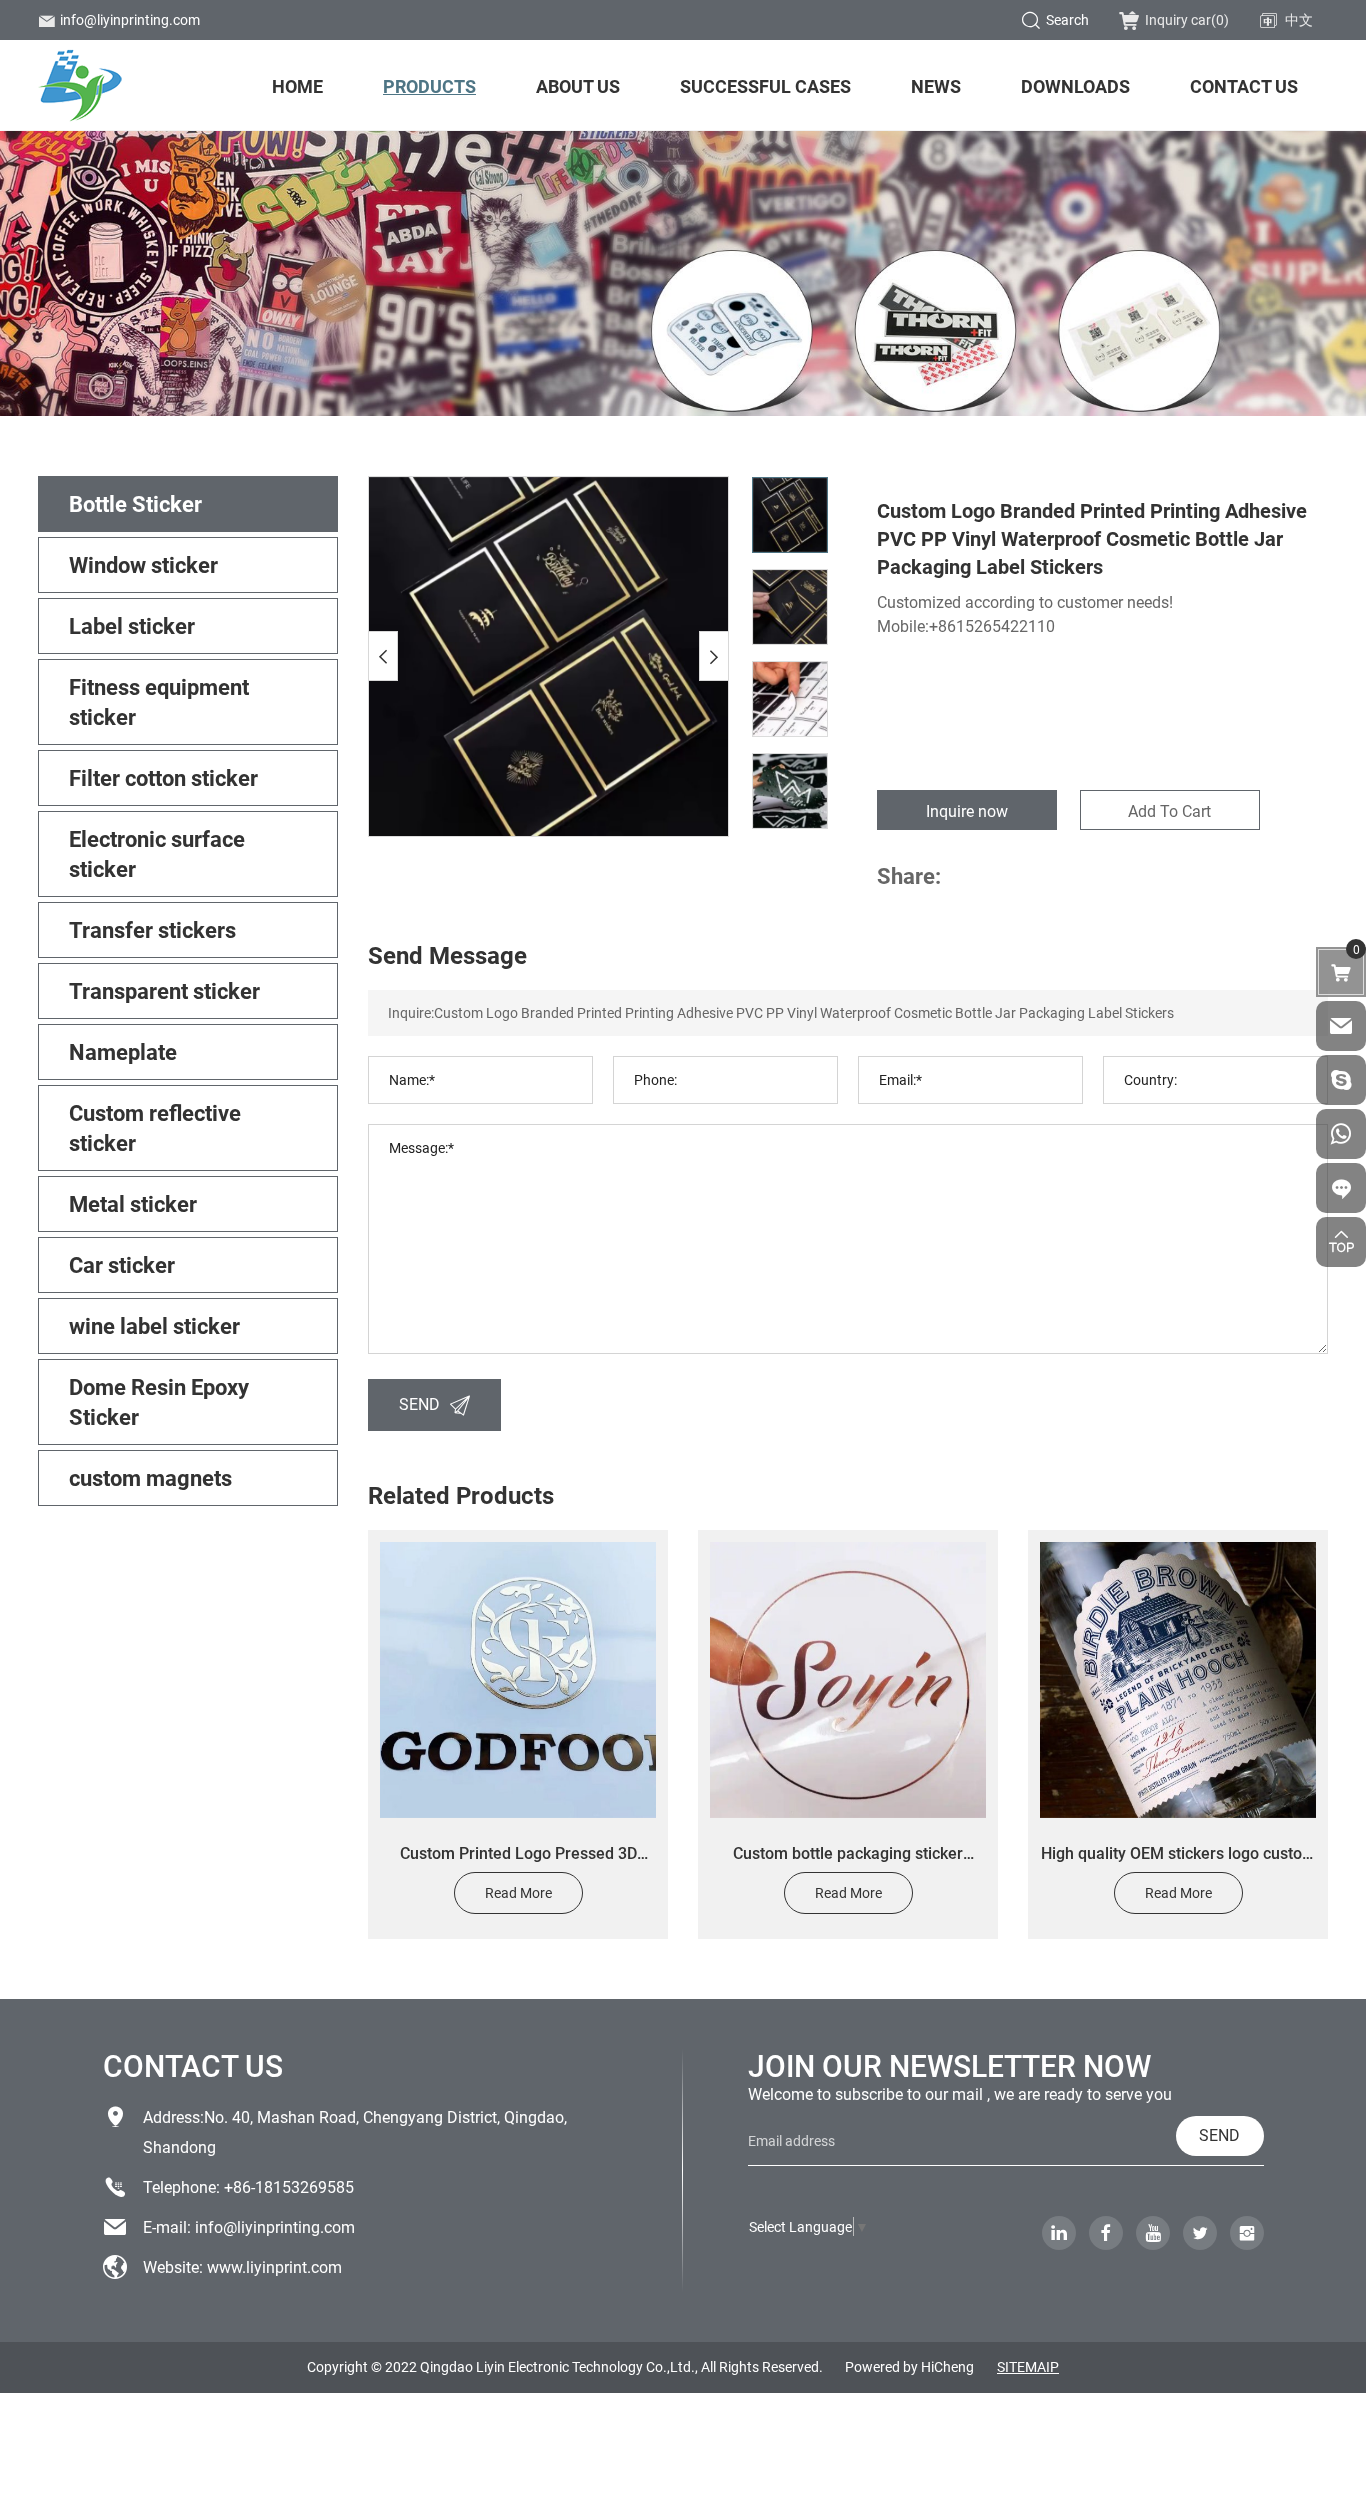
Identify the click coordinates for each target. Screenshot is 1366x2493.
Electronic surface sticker (157, 853)
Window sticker (143, 564)
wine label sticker (154, 1325)
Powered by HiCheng (909, 2366)
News (936, 86)
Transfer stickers (152, 929)
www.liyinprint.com (274, 2266)
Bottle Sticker (135, 503)
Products (429, 86)
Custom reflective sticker (155, 1127)
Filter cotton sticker (163, 777)
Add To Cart (1169, 810)
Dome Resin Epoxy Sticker (159, 1401)
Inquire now (967, 810)
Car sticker (122, 1264)
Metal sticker (133, 1203)
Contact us (1244, 86)
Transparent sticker (164, 990)
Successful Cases (765, 86)
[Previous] (383, 656)
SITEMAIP (1028, 2366)
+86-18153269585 (289, 2186)
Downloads (1075, 86)
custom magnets (150, 1477)
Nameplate (123, 1051)
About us (578, 86)
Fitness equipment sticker (159, 701)
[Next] (714, 656)
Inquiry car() (1187, 19)
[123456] (1341, 1134)
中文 (1299, 19)
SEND (419, 1403)
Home (297, 86)
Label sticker (132, 625)
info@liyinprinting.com (130, 19)
